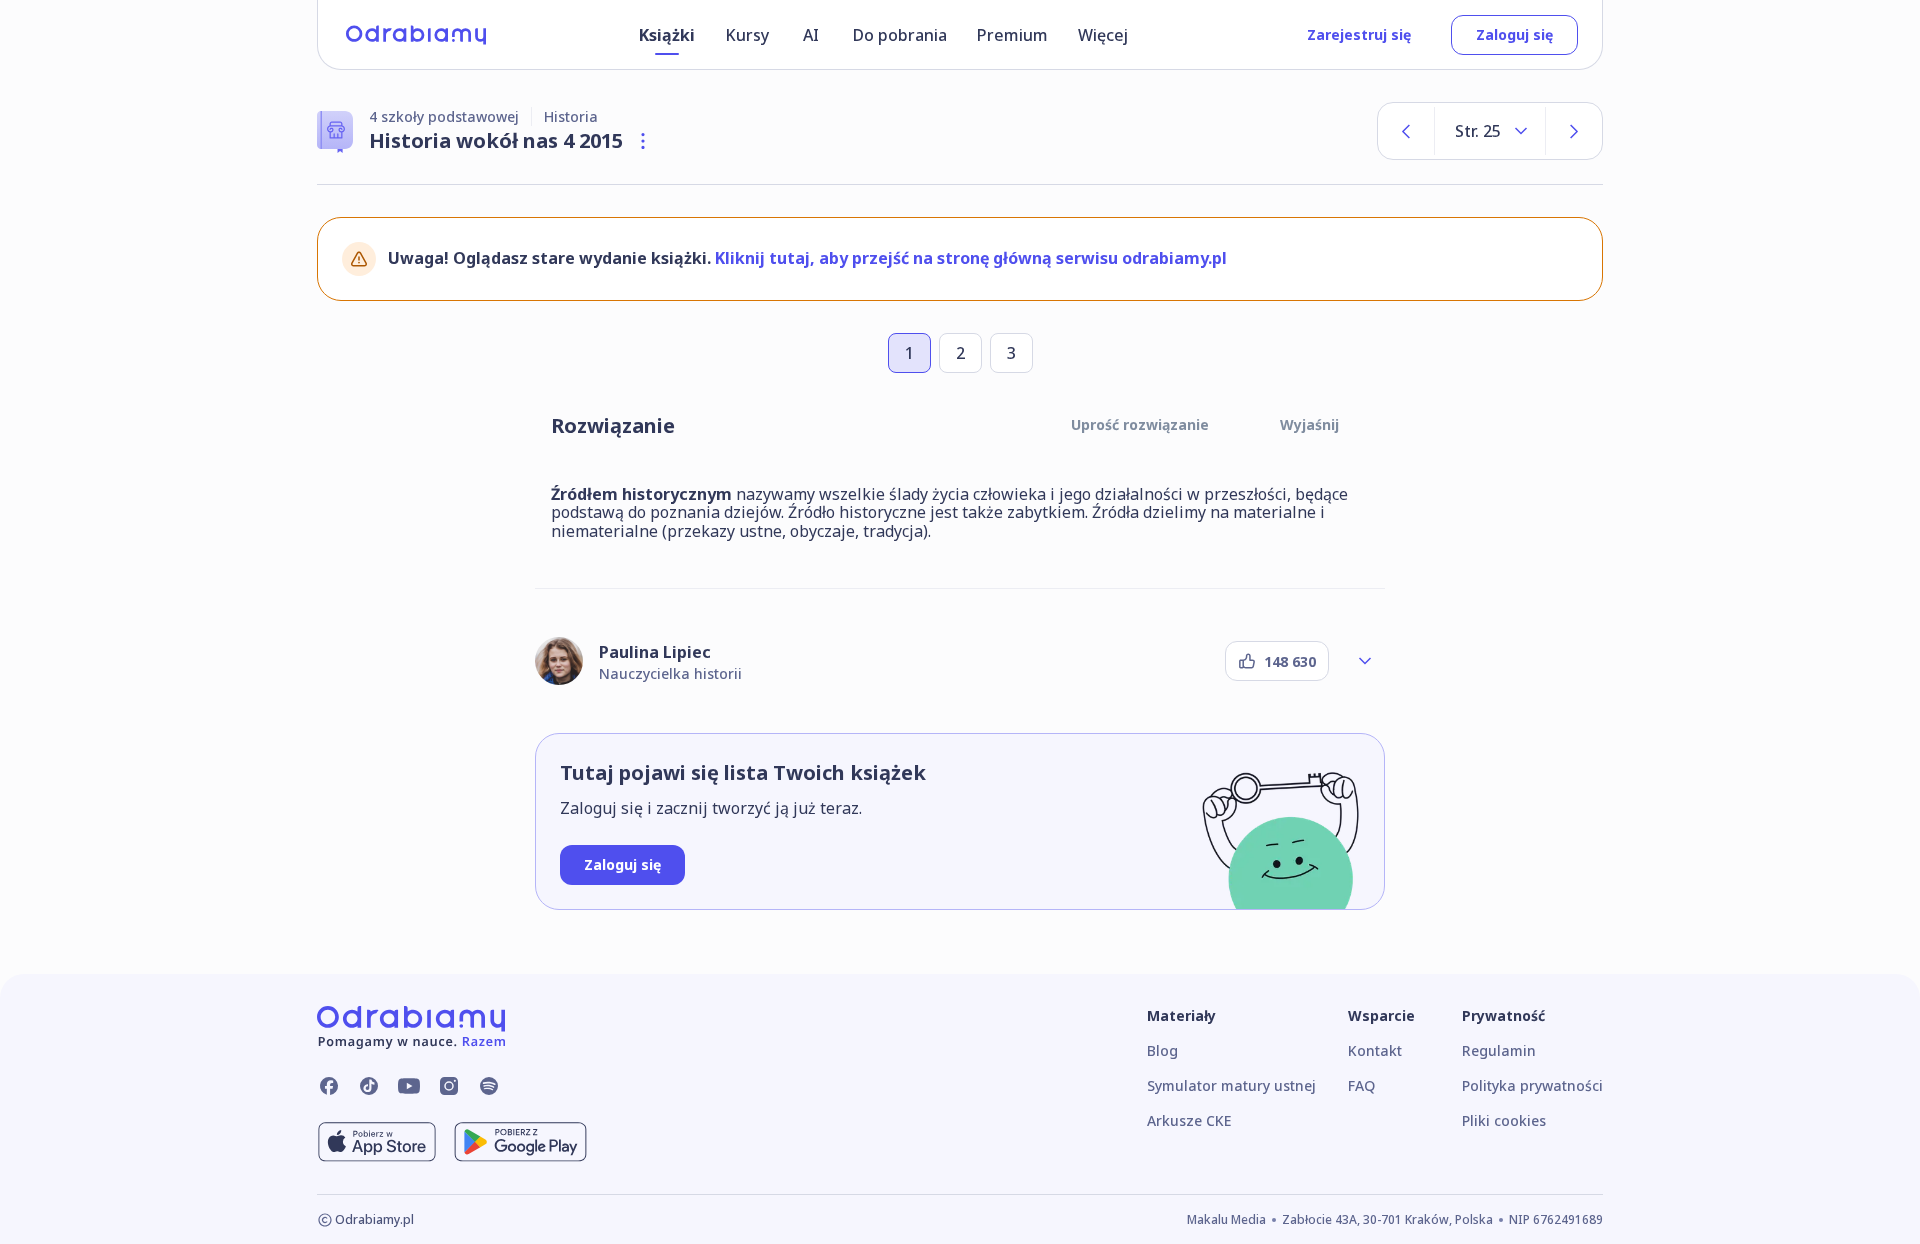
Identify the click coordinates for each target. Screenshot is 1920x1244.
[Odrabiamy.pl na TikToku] (369, 1086)
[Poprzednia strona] (1406, 131)
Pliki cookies (1504, 1120)
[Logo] (416, 35)
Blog (1162, 1050)
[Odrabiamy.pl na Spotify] (489, 1086)
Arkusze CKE (1189, 1120)
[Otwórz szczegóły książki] (643, 141)
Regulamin (1499, 1050)
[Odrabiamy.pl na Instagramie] (449, 1086)
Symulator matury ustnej (1231, 1085)
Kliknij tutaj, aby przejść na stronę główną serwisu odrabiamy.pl (971, 258)
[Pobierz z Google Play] (520, 1142)
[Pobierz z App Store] (377, 1142)
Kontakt (1375, 1050)
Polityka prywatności (1532, 1085)
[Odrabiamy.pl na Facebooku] (329, 1086)
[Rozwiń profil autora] (1365, 661)
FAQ (1361, 1085)
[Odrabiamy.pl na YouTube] (409, 1086)
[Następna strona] (1574, 131)
